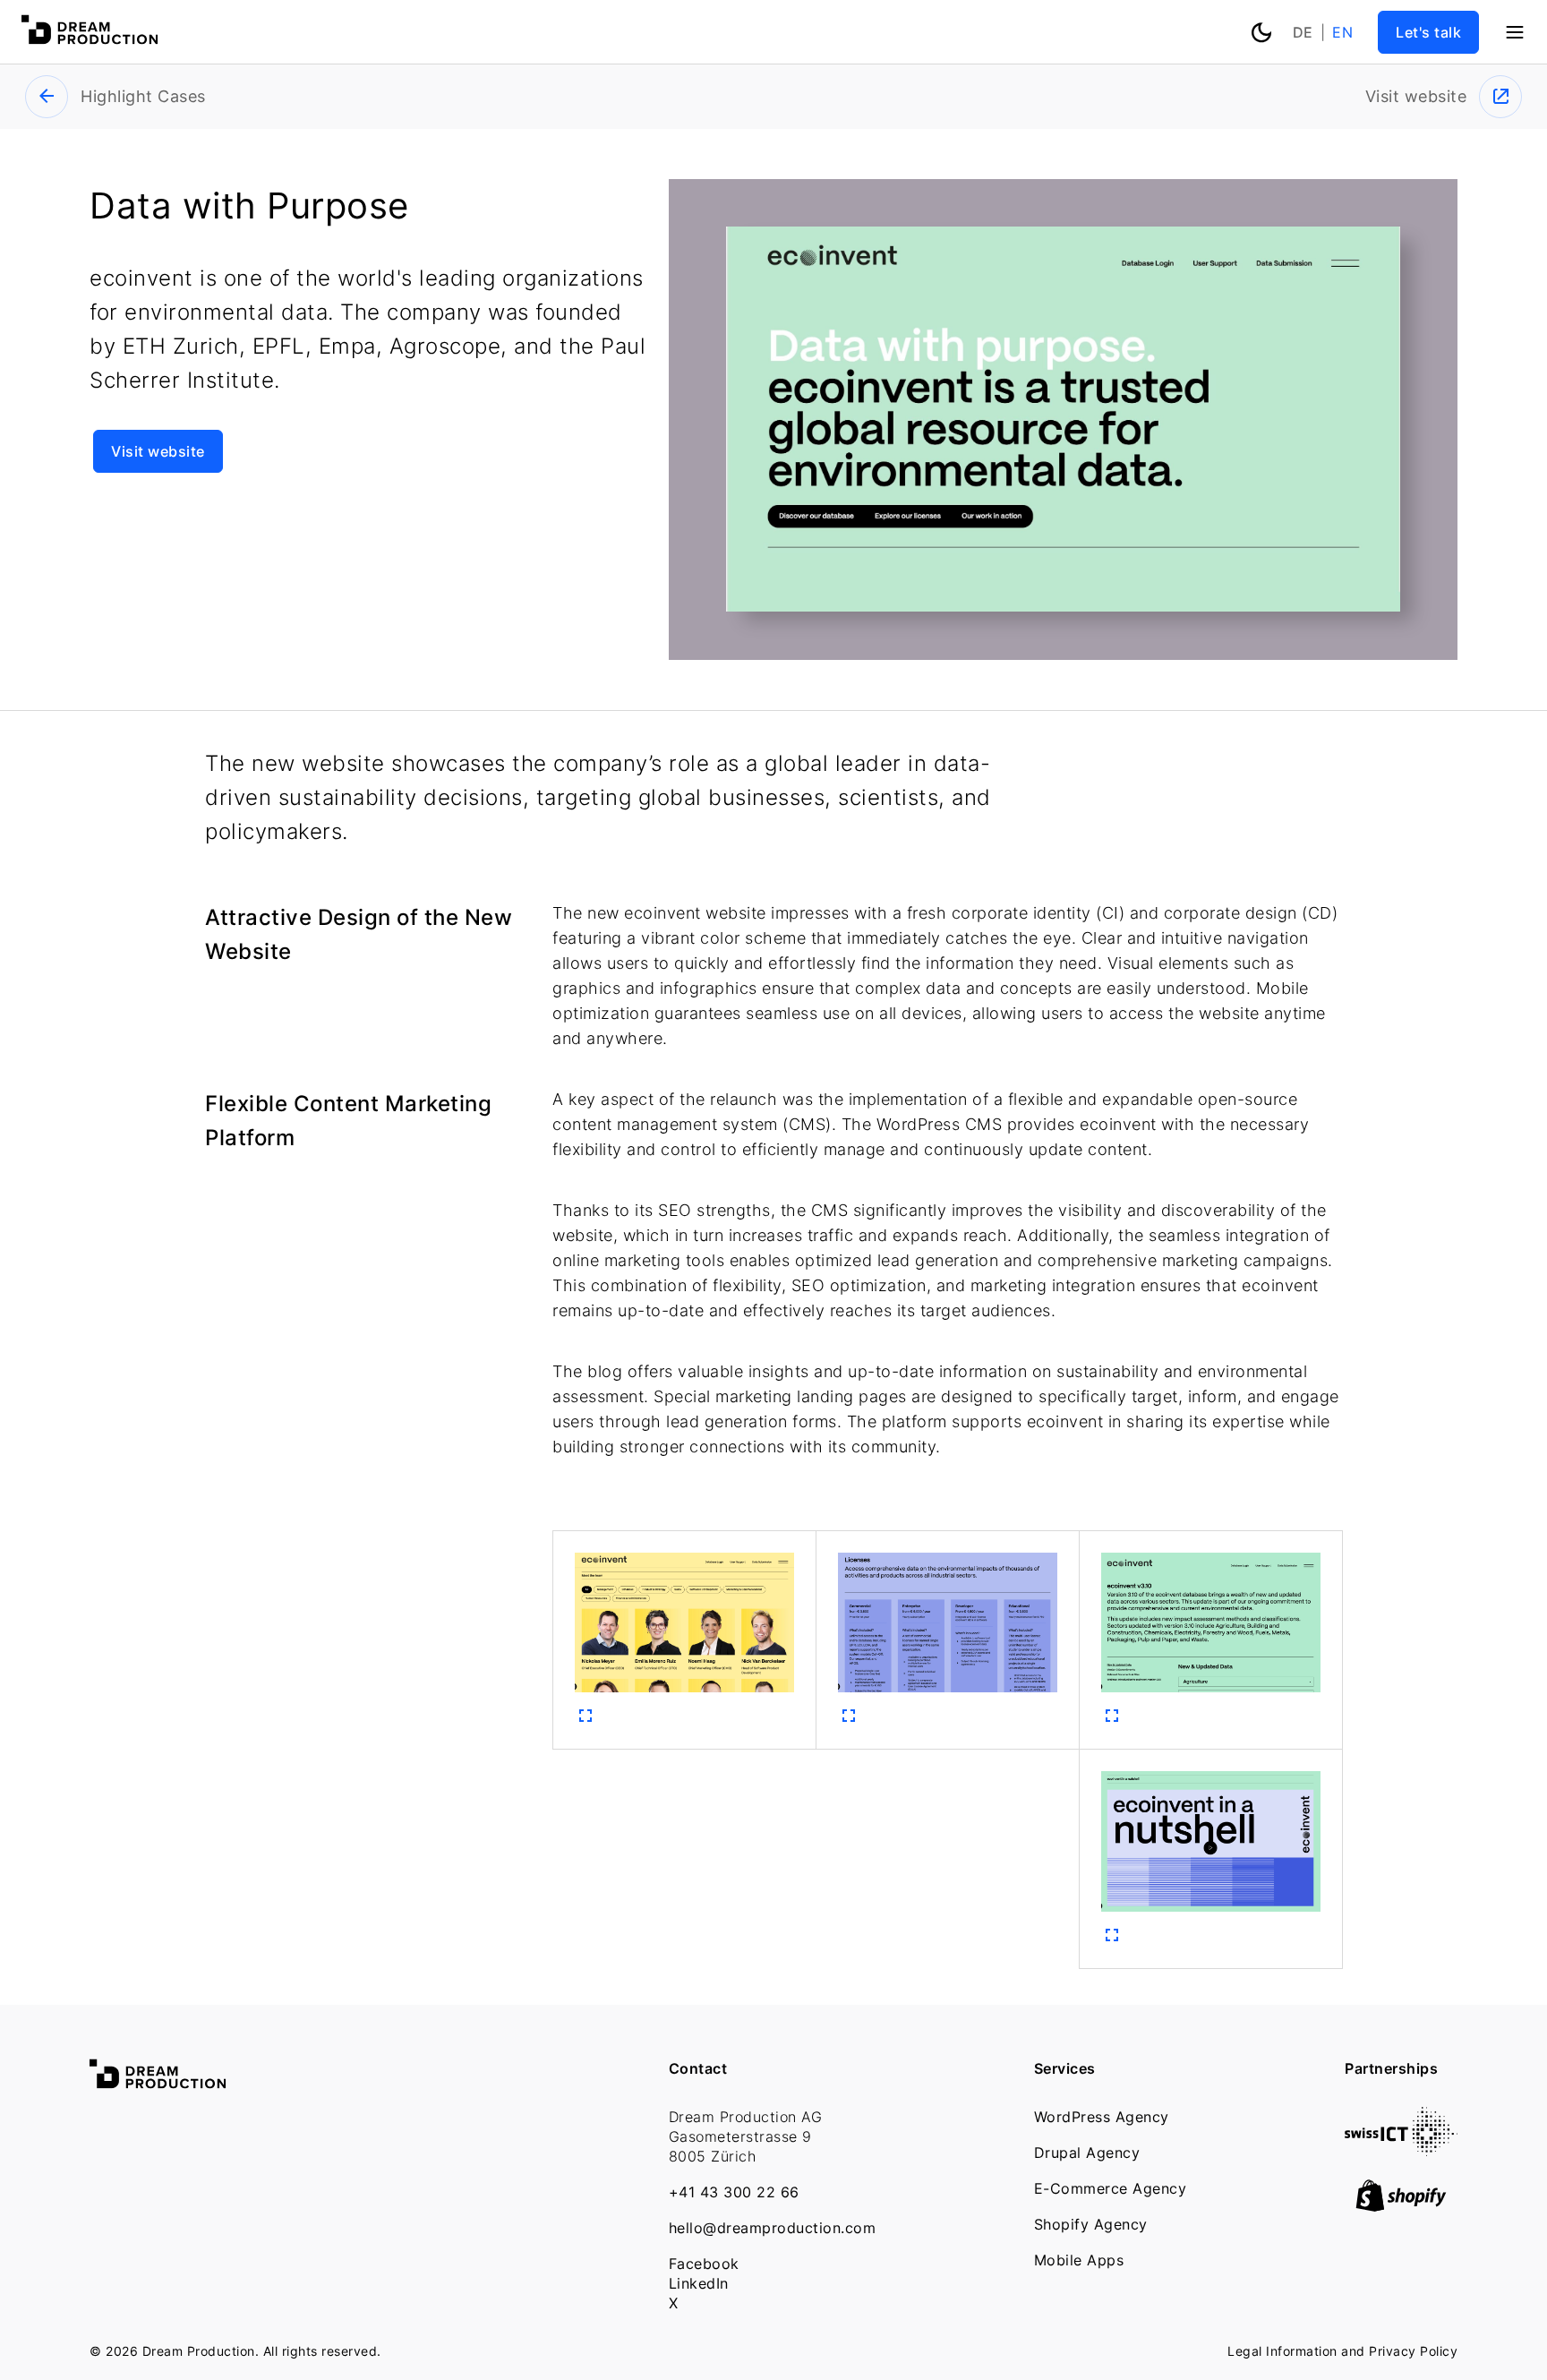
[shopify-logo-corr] (1401, 2206)
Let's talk (1428, 32)
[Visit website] (1500, 97)
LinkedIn (699, 2283)
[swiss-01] (1401, 2150)
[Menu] (1515, 32)
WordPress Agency (1102, 2117)
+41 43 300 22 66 (734, 2192)
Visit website (158, 451)
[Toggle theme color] (1261, 30)
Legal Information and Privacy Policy (1342, 2351)
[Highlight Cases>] (47, 97)
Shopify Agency (1091, 2224)
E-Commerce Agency (1111, 2188)
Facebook (704, 2264)
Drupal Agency (1087, 2153)
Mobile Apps (1079, 2260)
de (1303, 32)
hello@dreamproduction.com (773, 2228)
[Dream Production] (90, 39)
